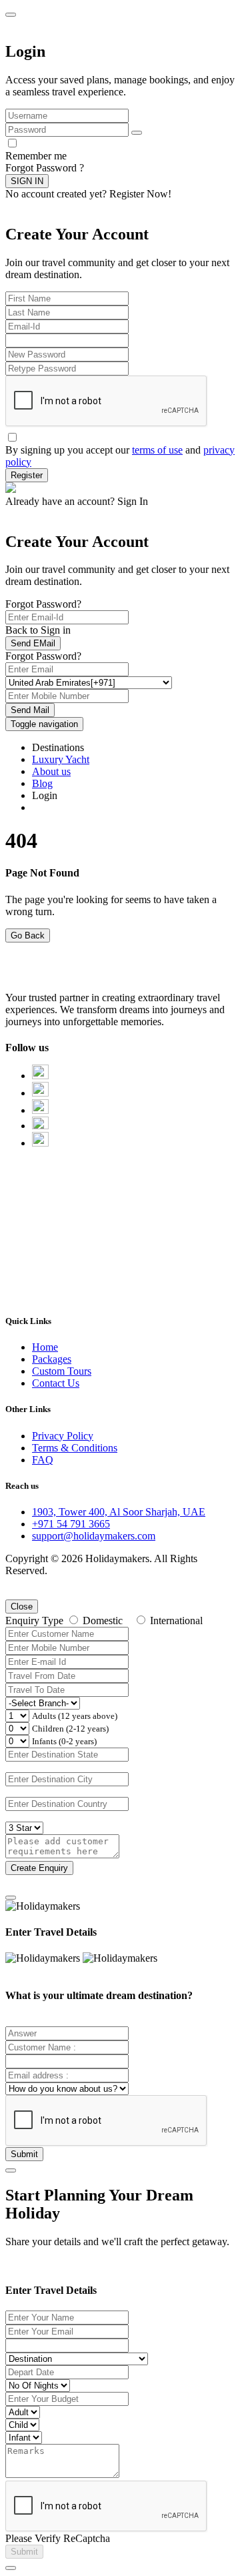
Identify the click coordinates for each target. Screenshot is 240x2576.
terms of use (157, 450)
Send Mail (30, 710)
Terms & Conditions (75, 1448)
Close (22, 1606)
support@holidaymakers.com (94, 1536)
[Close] (11, 1898)
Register (27, 475)
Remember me (36, 156)
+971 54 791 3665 (71, 1524)
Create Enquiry (39, 1868)
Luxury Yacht (61, 759)
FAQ (43, 1460)
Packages (52, 1359)
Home (45, 1347)
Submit (24, 2154)
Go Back (28, 935)
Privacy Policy (63, 1436)
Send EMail (33, 643)
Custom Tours (62, 1371)
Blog (42, 783)
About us (51, 771)
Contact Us (56, 1383)
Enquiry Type (34, 1621)
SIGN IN (27, 181)
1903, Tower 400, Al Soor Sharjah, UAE (119, 1512)
